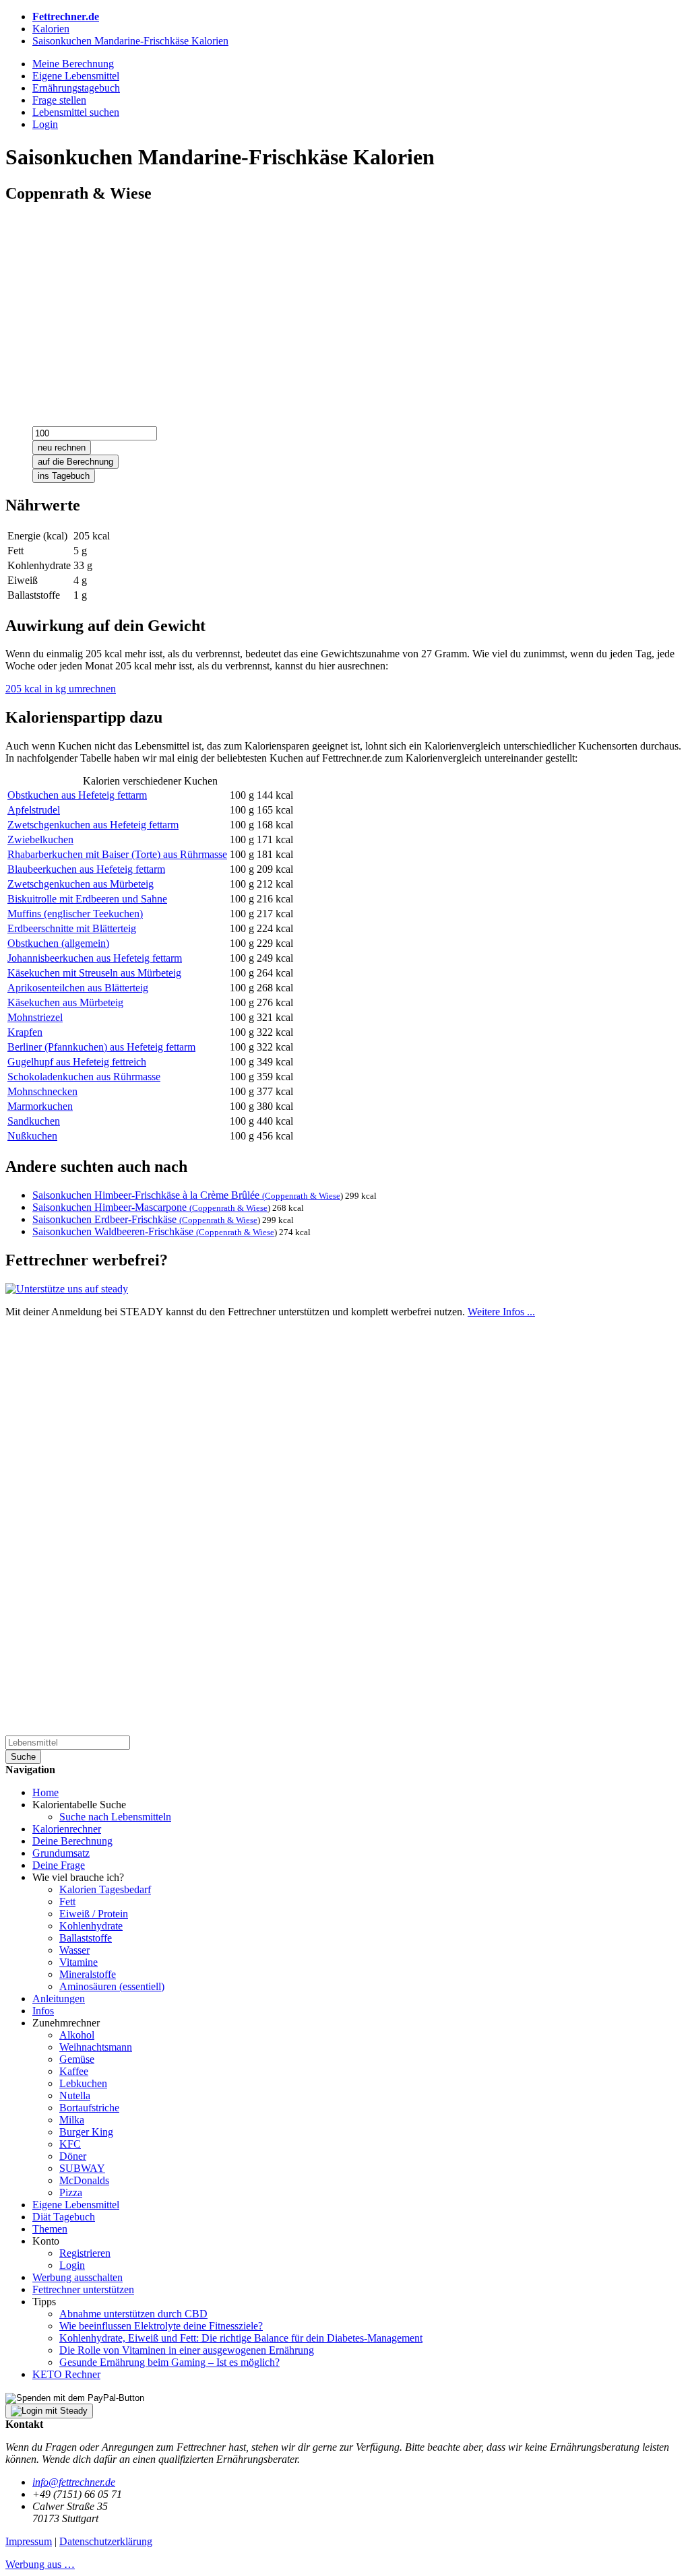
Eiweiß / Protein (94, 1914)
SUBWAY (82, 2168)
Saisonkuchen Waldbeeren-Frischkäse (116, 1231)
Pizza (71, 2192)
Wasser (74, 1950)
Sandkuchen (34, 1121)
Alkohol (77, 2035)
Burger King (86, 2132)
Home (45, 1792)
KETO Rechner (66, 2374)
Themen (50, 2229)
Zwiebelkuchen (40, 839)
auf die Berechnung (75, 462)
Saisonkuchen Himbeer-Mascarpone (112, 1207)
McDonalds (84, 2180)
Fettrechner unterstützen (83, 2289)
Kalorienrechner (67, 1829)
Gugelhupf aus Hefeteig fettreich (77, 1062)
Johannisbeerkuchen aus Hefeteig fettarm (95, 958)
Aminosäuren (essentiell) (112, 1986)
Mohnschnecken (42, 1091)
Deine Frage (59, 1865)
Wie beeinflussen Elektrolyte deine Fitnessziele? (161, 2326)
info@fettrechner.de (74, 2482)
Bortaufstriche (89, 2108)
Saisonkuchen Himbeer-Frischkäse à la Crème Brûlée (149, 1195)
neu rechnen (62, 448)
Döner (73, 2156)
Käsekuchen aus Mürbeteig (65, 1002)
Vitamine (79, 1962)
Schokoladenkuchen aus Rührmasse (84, 1077)
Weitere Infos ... (501, 1312)
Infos (43, 2011)
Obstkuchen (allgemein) (58, 943)
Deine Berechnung (72, 1841)
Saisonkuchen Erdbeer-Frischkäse (107, 1219)
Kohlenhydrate (91, 1926)
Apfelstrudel (34, 810)
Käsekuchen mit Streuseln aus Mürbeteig (94, 973)
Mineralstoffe (88, 1974)
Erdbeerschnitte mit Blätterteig (72, 928)
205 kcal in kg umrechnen (61, 689)
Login (72, 2265)
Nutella (75, 2095)
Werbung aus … (40, 2564)
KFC (70, 2144)
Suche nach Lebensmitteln (115, 1817)
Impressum (29, 2541)
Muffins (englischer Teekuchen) (75, 914)
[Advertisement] (345, 310)
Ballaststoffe (86, 1938)
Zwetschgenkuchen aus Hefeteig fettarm (93, 825)
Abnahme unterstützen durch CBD (133, 2314)
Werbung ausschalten (77, 2277)
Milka (72, 2120)
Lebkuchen (83, 2083)
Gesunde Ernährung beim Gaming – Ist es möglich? (169, 2362)
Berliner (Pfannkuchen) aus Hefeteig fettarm (101, 1047)
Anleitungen (59, 1999)
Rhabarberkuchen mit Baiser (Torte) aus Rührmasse (117, 854)
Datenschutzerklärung (106, 2541)
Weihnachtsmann (96, 2047)
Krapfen (25, 1032)
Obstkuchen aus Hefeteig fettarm (77, 795)
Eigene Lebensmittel (76, 2205)
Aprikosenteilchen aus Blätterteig (78, 988)
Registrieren (85, 2253)
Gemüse (77, 2059)
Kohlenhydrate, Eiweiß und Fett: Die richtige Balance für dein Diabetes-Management (241, 2338)
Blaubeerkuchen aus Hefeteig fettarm (86, 869)
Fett (67, 1902)
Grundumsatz (61, 1853)
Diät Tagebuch (64, 2217)
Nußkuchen (32, 1136)
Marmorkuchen (40, 1106)
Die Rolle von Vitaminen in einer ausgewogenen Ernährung (187, 2350)
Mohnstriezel (35, 1017)
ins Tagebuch (64, 476)
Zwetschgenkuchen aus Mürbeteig (81, 884)
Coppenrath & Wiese (303, 1196)
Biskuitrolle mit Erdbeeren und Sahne (87, 899)
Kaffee (74, 2071)
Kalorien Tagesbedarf (105, 1889)
